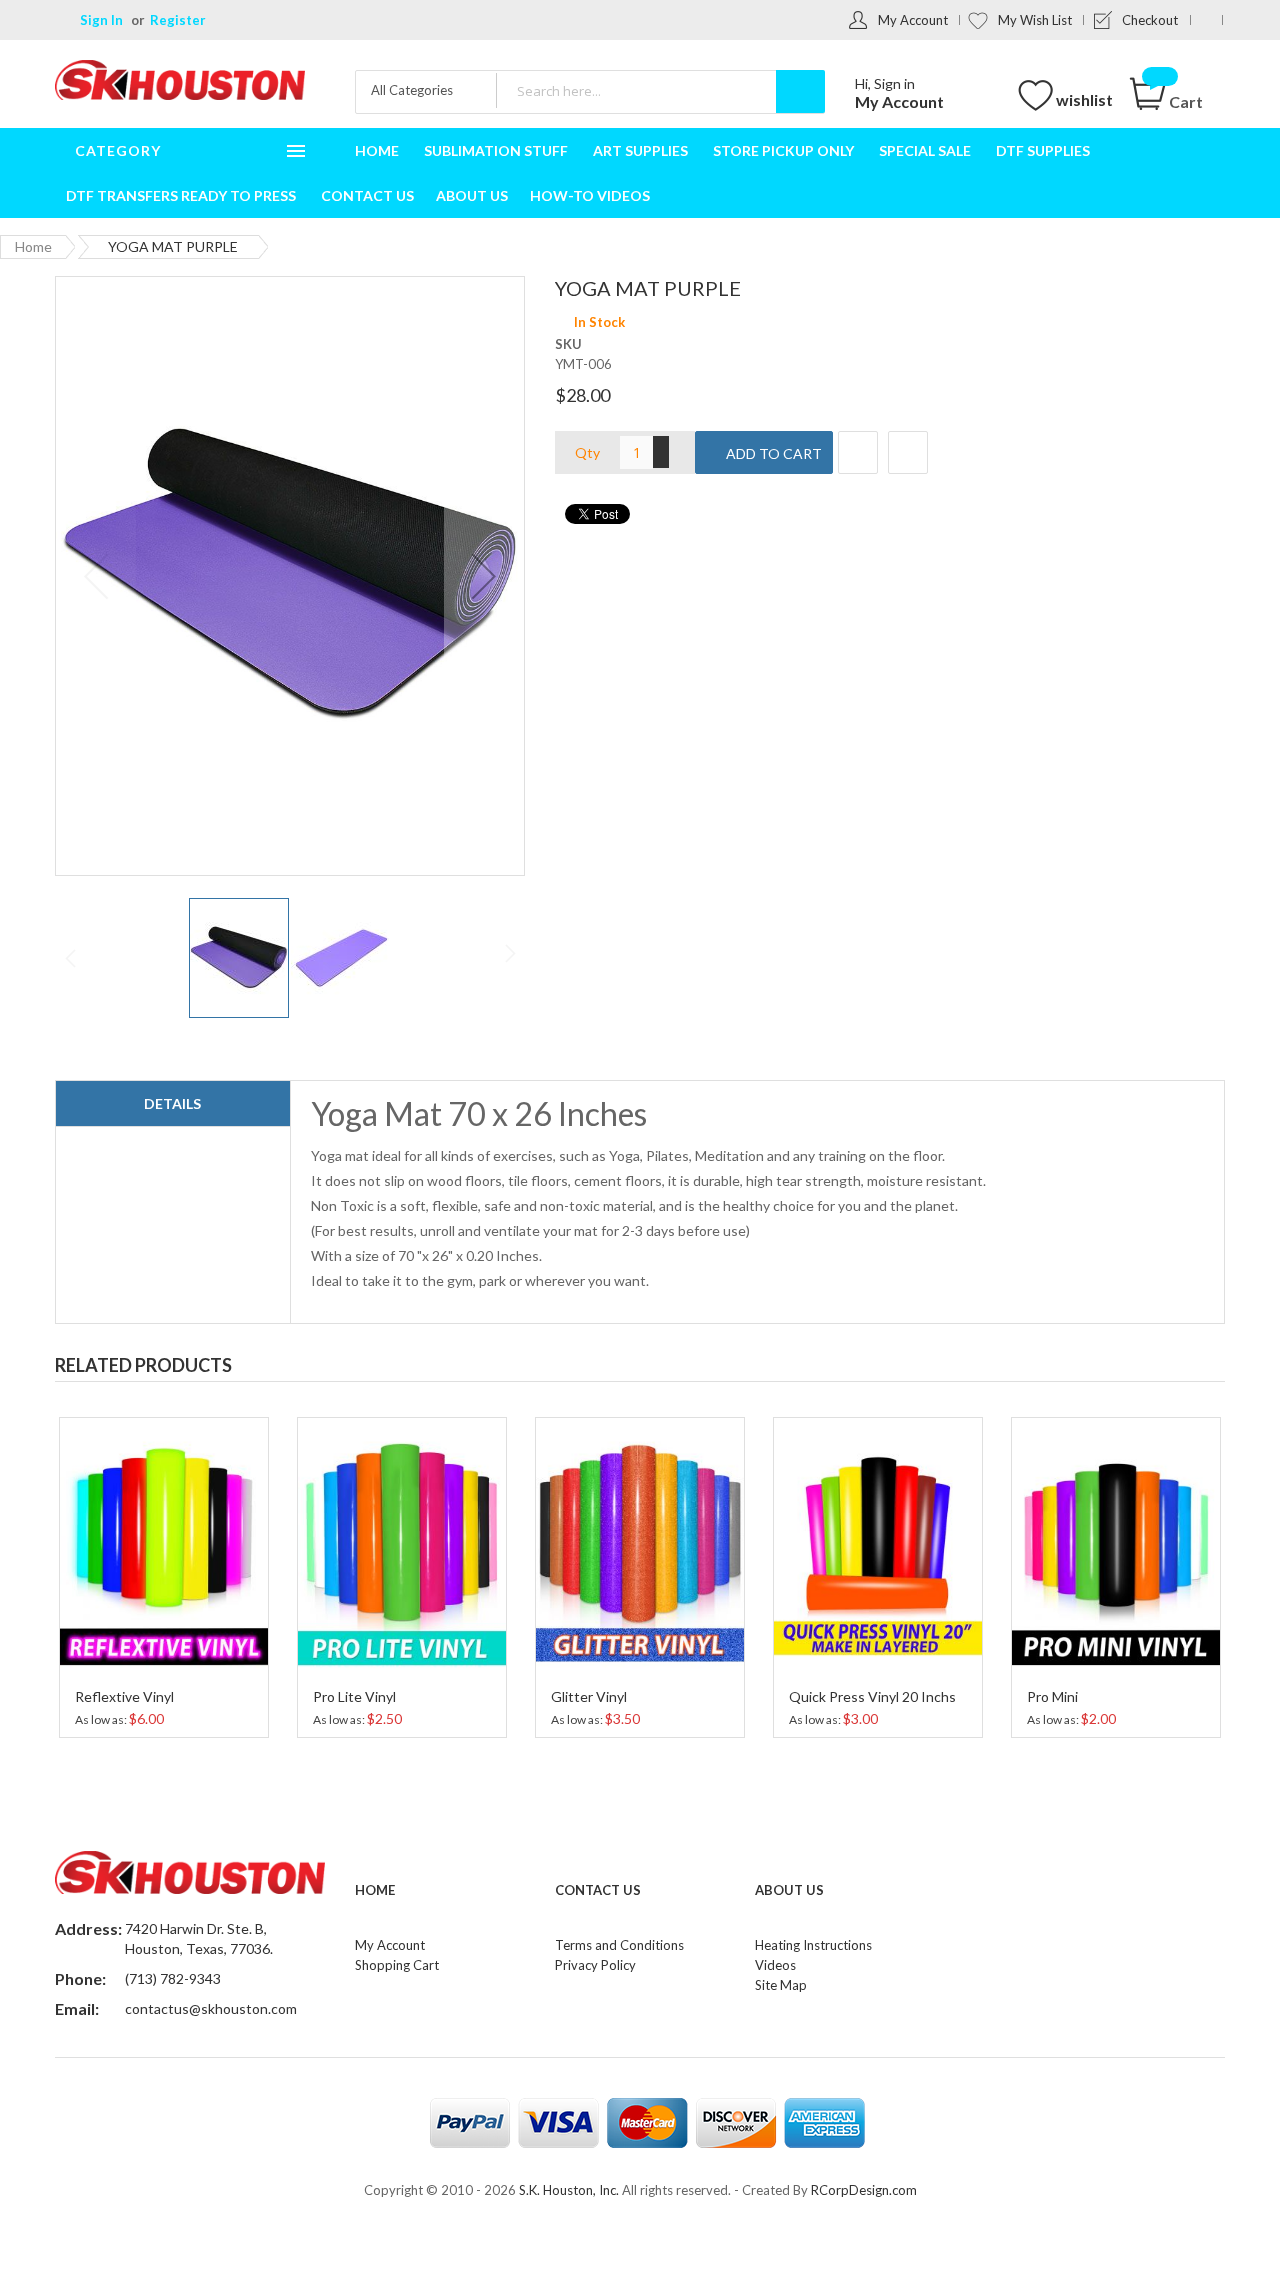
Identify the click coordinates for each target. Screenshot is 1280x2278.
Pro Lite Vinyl (354, 1696)
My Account (913, 20)
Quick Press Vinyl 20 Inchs (872, 1696)
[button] (484, 576)
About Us (789, 1890)
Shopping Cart (397, 1965)
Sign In (101, 20)
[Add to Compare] (908, 452)
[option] (164, 1575)
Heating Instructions (813, 1945)
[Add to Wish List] (858, 452)
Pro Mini (1052, 1696)
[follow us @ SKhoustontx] (1206, 20)
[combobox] (660, 90)
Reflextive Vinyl (124, 1696)
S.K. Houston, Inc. (569, 2190)
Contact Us (598, 1890)
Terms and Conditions (619, 1945)
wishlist (1084, 99)
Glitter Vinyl (589, 1696)
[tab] (173, 1104)
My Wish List (1035, 20)
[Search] (800, 91)
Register (178, 20)
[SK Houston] (180, 82)
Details (172, 1103)
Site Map (781, 1985)
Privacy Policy (595, 1965)
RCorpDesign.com (864, 2190)
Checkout (1150, 20)
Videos (775, 1965)
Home (33, 246)
